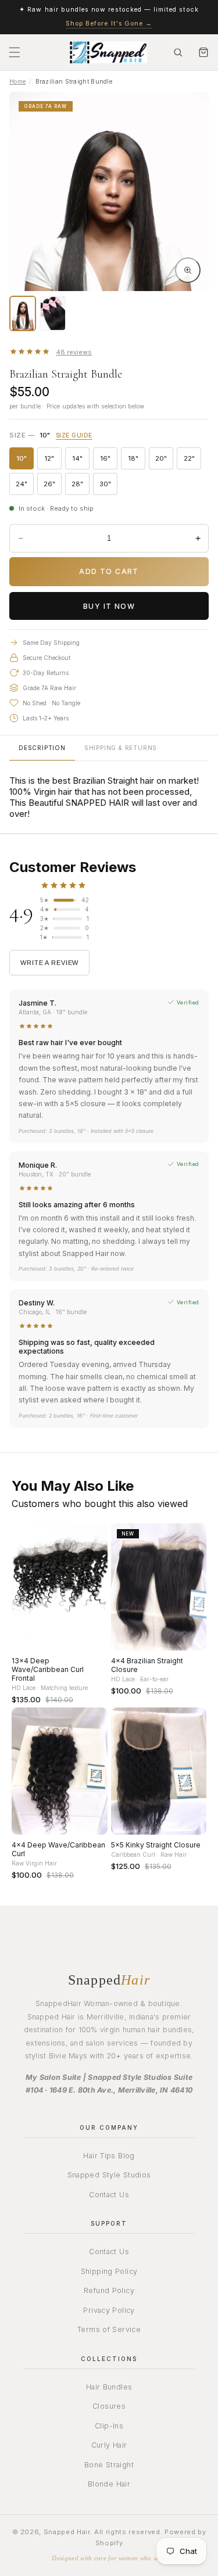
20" (164, 460)
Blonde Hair (109, 2484)
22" (192, 460)
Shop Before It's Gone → (109, 24)
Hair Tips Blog (109, 2156)
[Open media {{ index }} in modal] (188, 270)
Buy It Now (109, 606)
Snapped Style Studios (109, 2175)
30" (108, 486)
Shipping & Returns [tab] (121, 748)
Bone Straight (109, 2465)
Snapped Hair (67, 2532)
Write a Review (49, 963)
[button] (15, 52)
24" (25, 486)
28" (81, 486)
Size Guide (74, 435)
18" (137, 460)
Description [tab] (42, 748)
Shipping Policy (109, 2271)
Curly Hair (109, 2445)
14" (81, 460)
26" (53, 486)
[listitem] (23, 313)
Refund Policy (109, 2290)
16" (109, 460)
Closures (109, 2406)
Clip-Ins (109, 2426)
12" (53, 460)
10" (25, 460)
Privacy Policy (109, 2310)
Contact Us (109, 2195)
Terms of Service (109, 2329)
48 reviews (74, 352)
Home (17, 81)
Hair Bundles (109, 2387)
